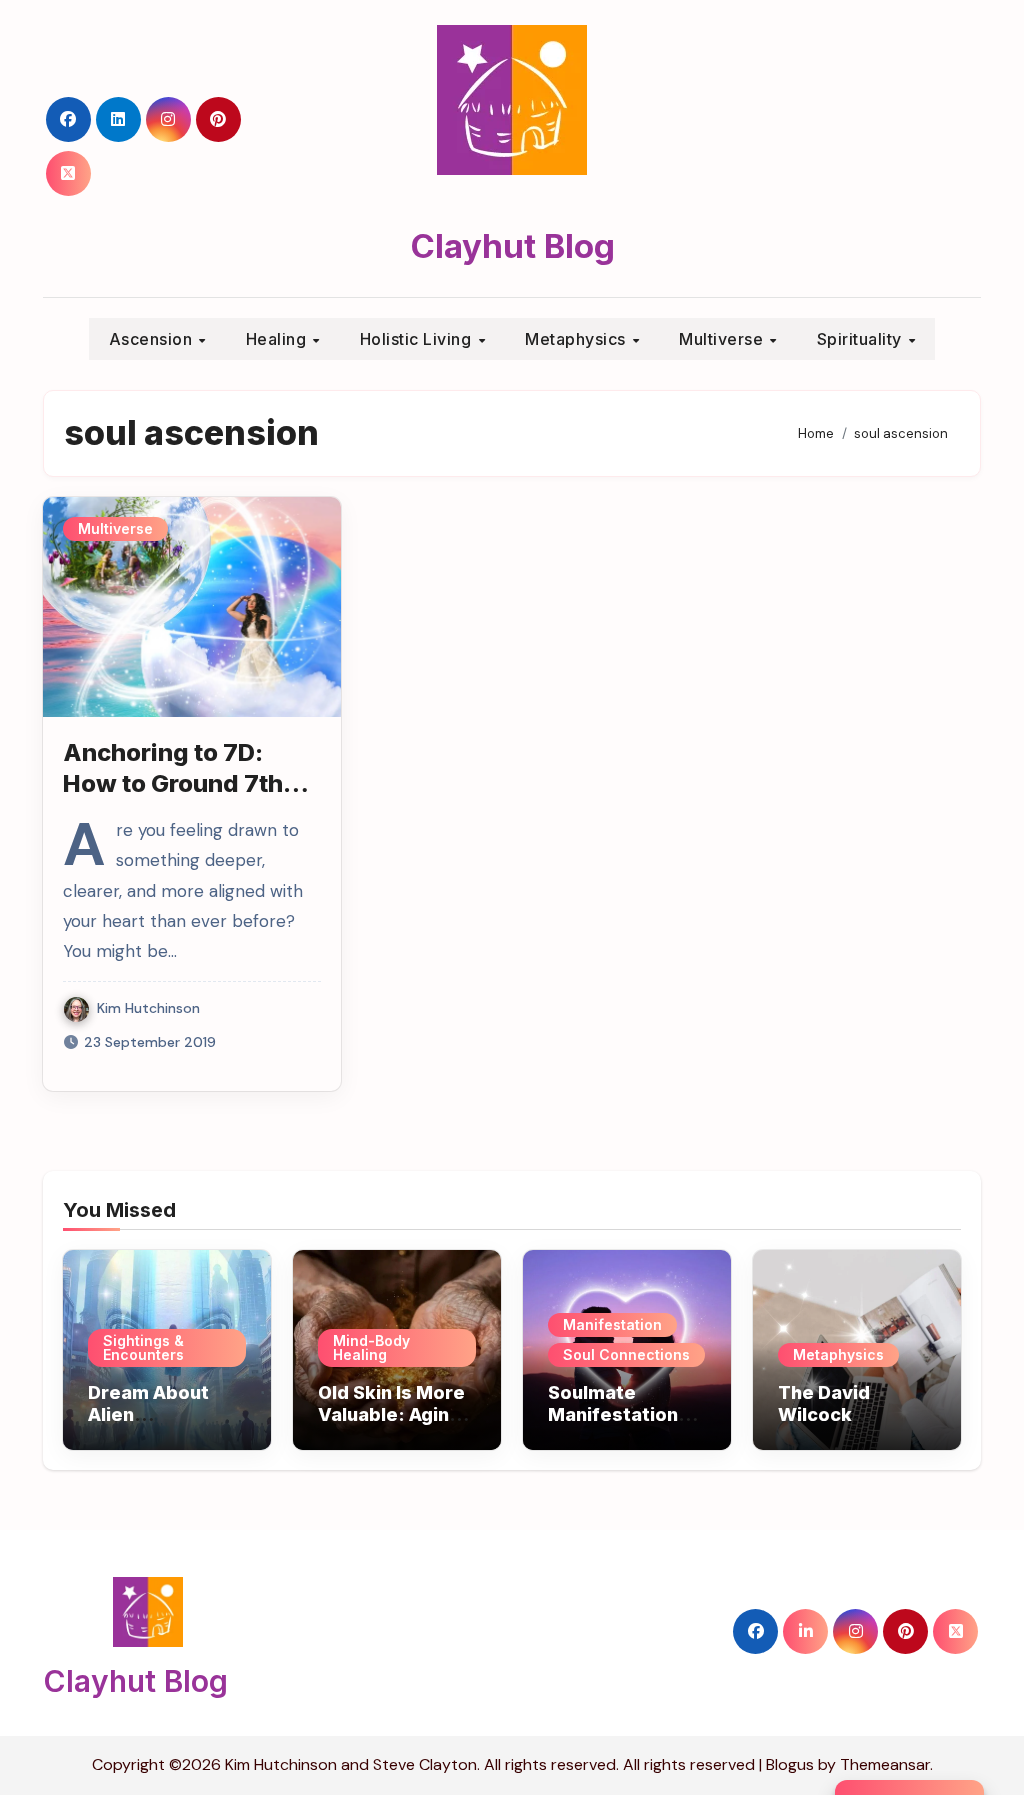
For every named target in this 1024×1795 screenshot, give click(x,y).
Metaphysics (577, 339)
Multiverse (723, 339)
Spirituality (862, 339)
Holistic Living (418, 339)
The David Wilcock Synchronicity (841, 1414)
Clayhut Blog (512, 246)
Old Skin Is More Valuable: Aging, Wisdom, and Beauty (392, 1425)
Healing (278, 339)
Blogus (790, 1764)
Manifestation (612, 1324)
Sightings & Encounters (143, 1347)
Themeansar (885, 1764)
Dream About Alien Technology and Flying (161, 1425)
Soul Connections (626, 1354)
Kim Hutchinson (148, 1008)
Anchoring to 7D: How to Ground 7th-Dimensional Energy (182, 783)
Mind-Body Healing (371, 1347)
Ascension (153, 339)
